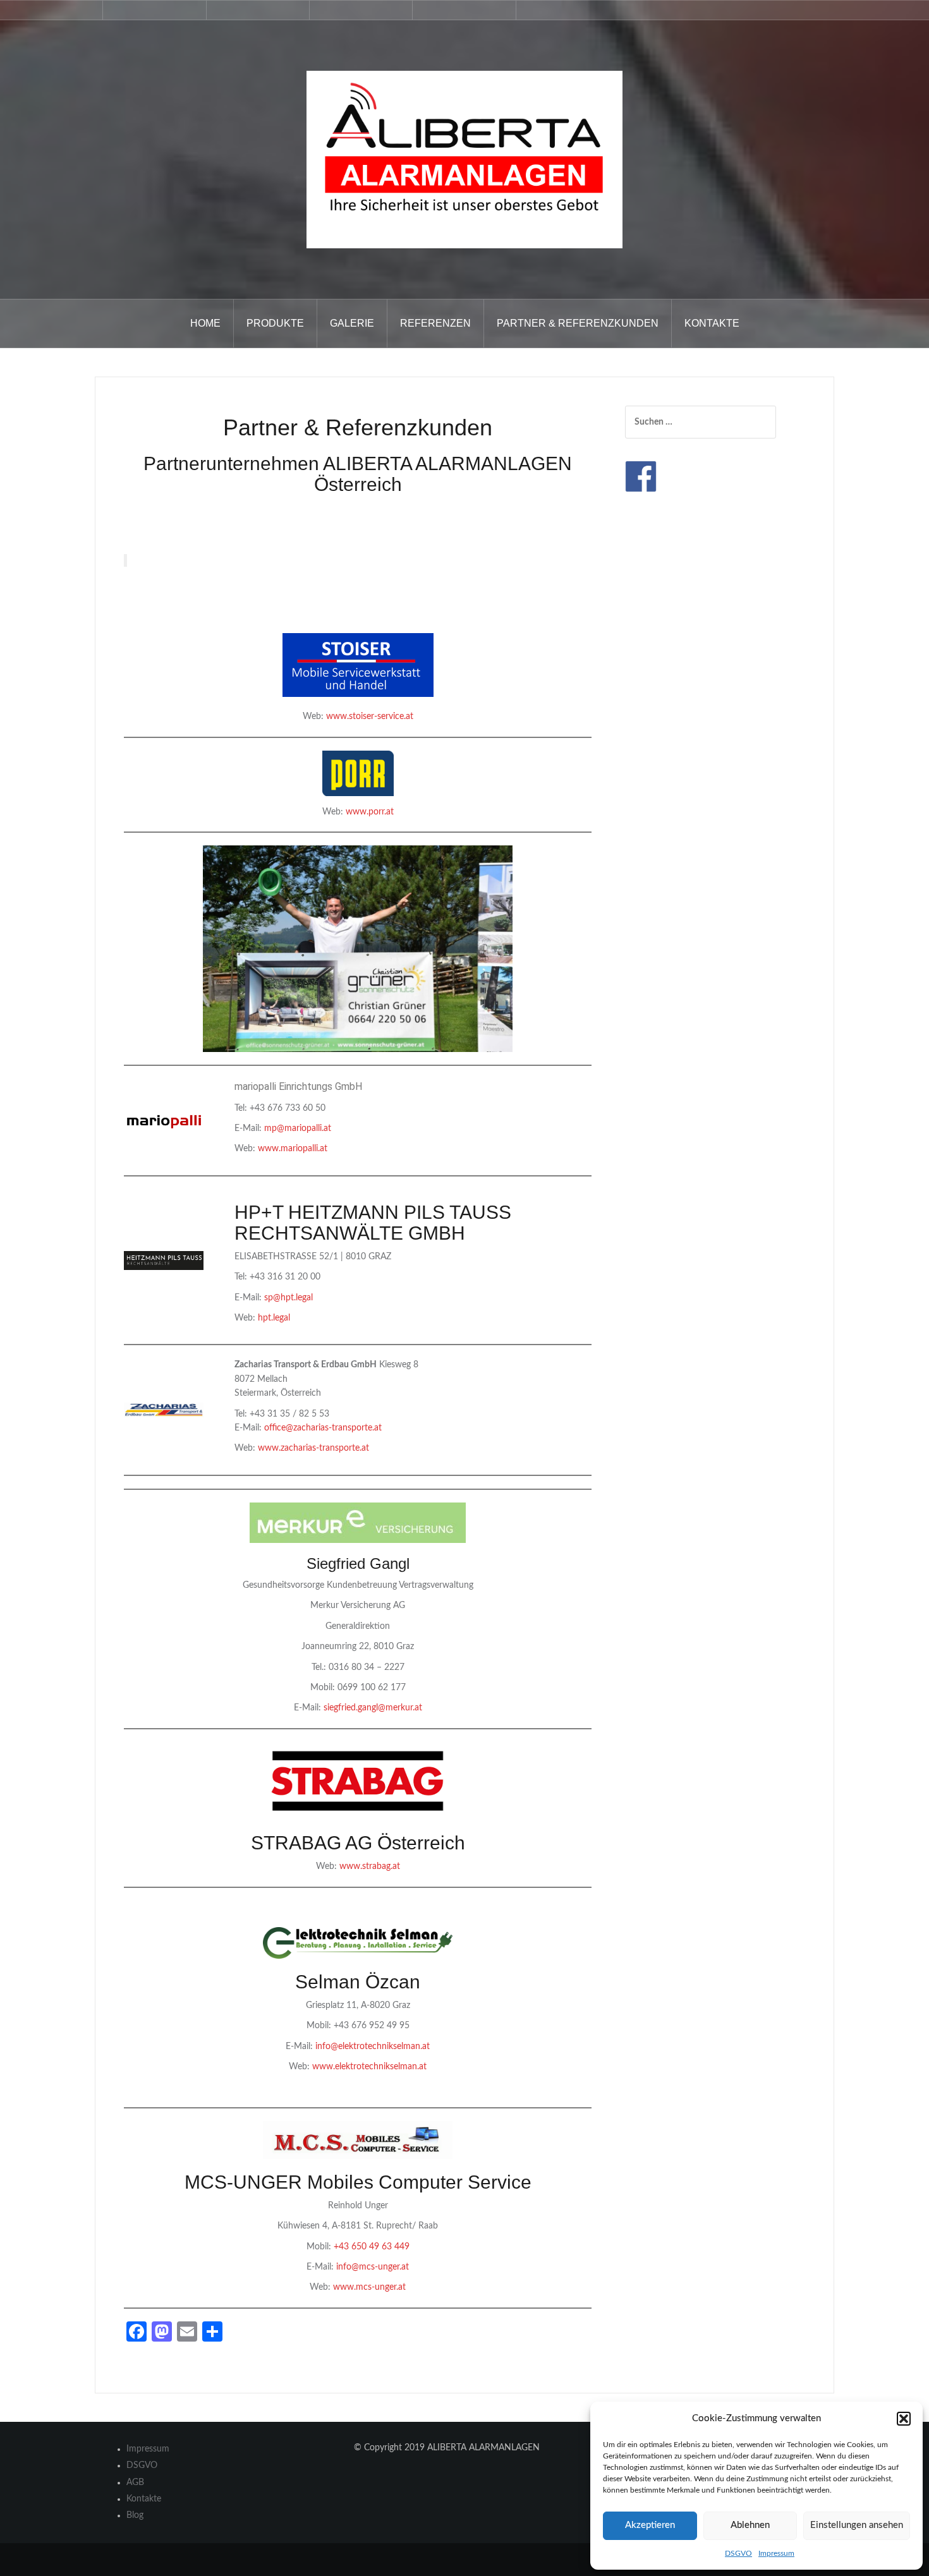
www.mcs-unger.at (369, 2287)
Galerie (352, 323)
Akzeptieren (650, 2525)
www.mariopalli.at (293, 1149)
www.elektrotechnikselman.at (369, 2067)
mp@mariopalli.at (298, 1128)
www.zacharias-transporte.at (313, 1448)
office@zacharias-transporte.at (323, 1428)
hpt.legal (274, 1318)
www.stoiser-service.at (370, 717)
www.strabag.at (370, 1866)
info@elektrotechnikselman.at (373, 2047)
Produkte (275, 323)
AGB (135, 2482)
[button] (904, 2419)
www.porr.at (370, 812)
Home (205, 323)
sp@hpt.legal (288, 1298)
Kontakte (712, 323)
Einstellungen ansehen (857, 2525)
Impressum (776, 2553)
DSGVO (738, 2553)
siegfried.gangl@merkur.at (373, 1708)
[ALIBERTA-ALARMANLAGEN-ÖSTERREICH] (464, 159)
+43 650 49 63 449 (372, 2247)
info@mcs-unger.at (373, 2267)
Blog (135, 2515)
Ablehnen (750, 2525)
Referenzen (435, 323)
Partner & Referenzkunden (578, 323)
